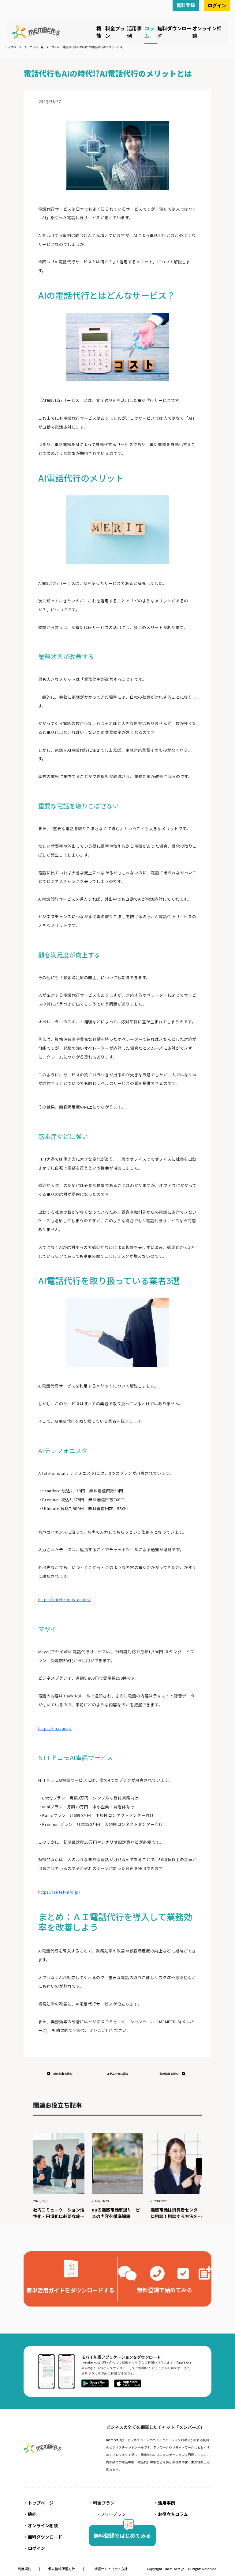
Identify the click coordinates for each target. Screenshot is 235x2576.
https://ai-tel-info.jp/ (59, 1892)
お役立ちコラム (173, 2514)
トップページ (13, 47)
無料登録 (186, 5)
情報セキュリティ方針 (111, 2569)
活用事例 (166, 2503)
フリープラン (113, 2514)
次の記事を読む (169, 2074)
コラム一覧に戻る (117, 2074)
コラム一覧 (37, 47)
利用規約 (25, 2569)
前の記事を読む (63, 2074)
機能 (99, 32)
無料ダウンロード (45, 2537)
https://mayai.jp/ (55, 1728)
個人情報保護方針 (62, 2569)
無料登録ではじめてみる (122, 2535)
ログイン (217, 5)
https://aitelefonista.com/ (65, 1599)
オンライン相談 (43, 2525)
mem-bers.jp (175, 2569)
